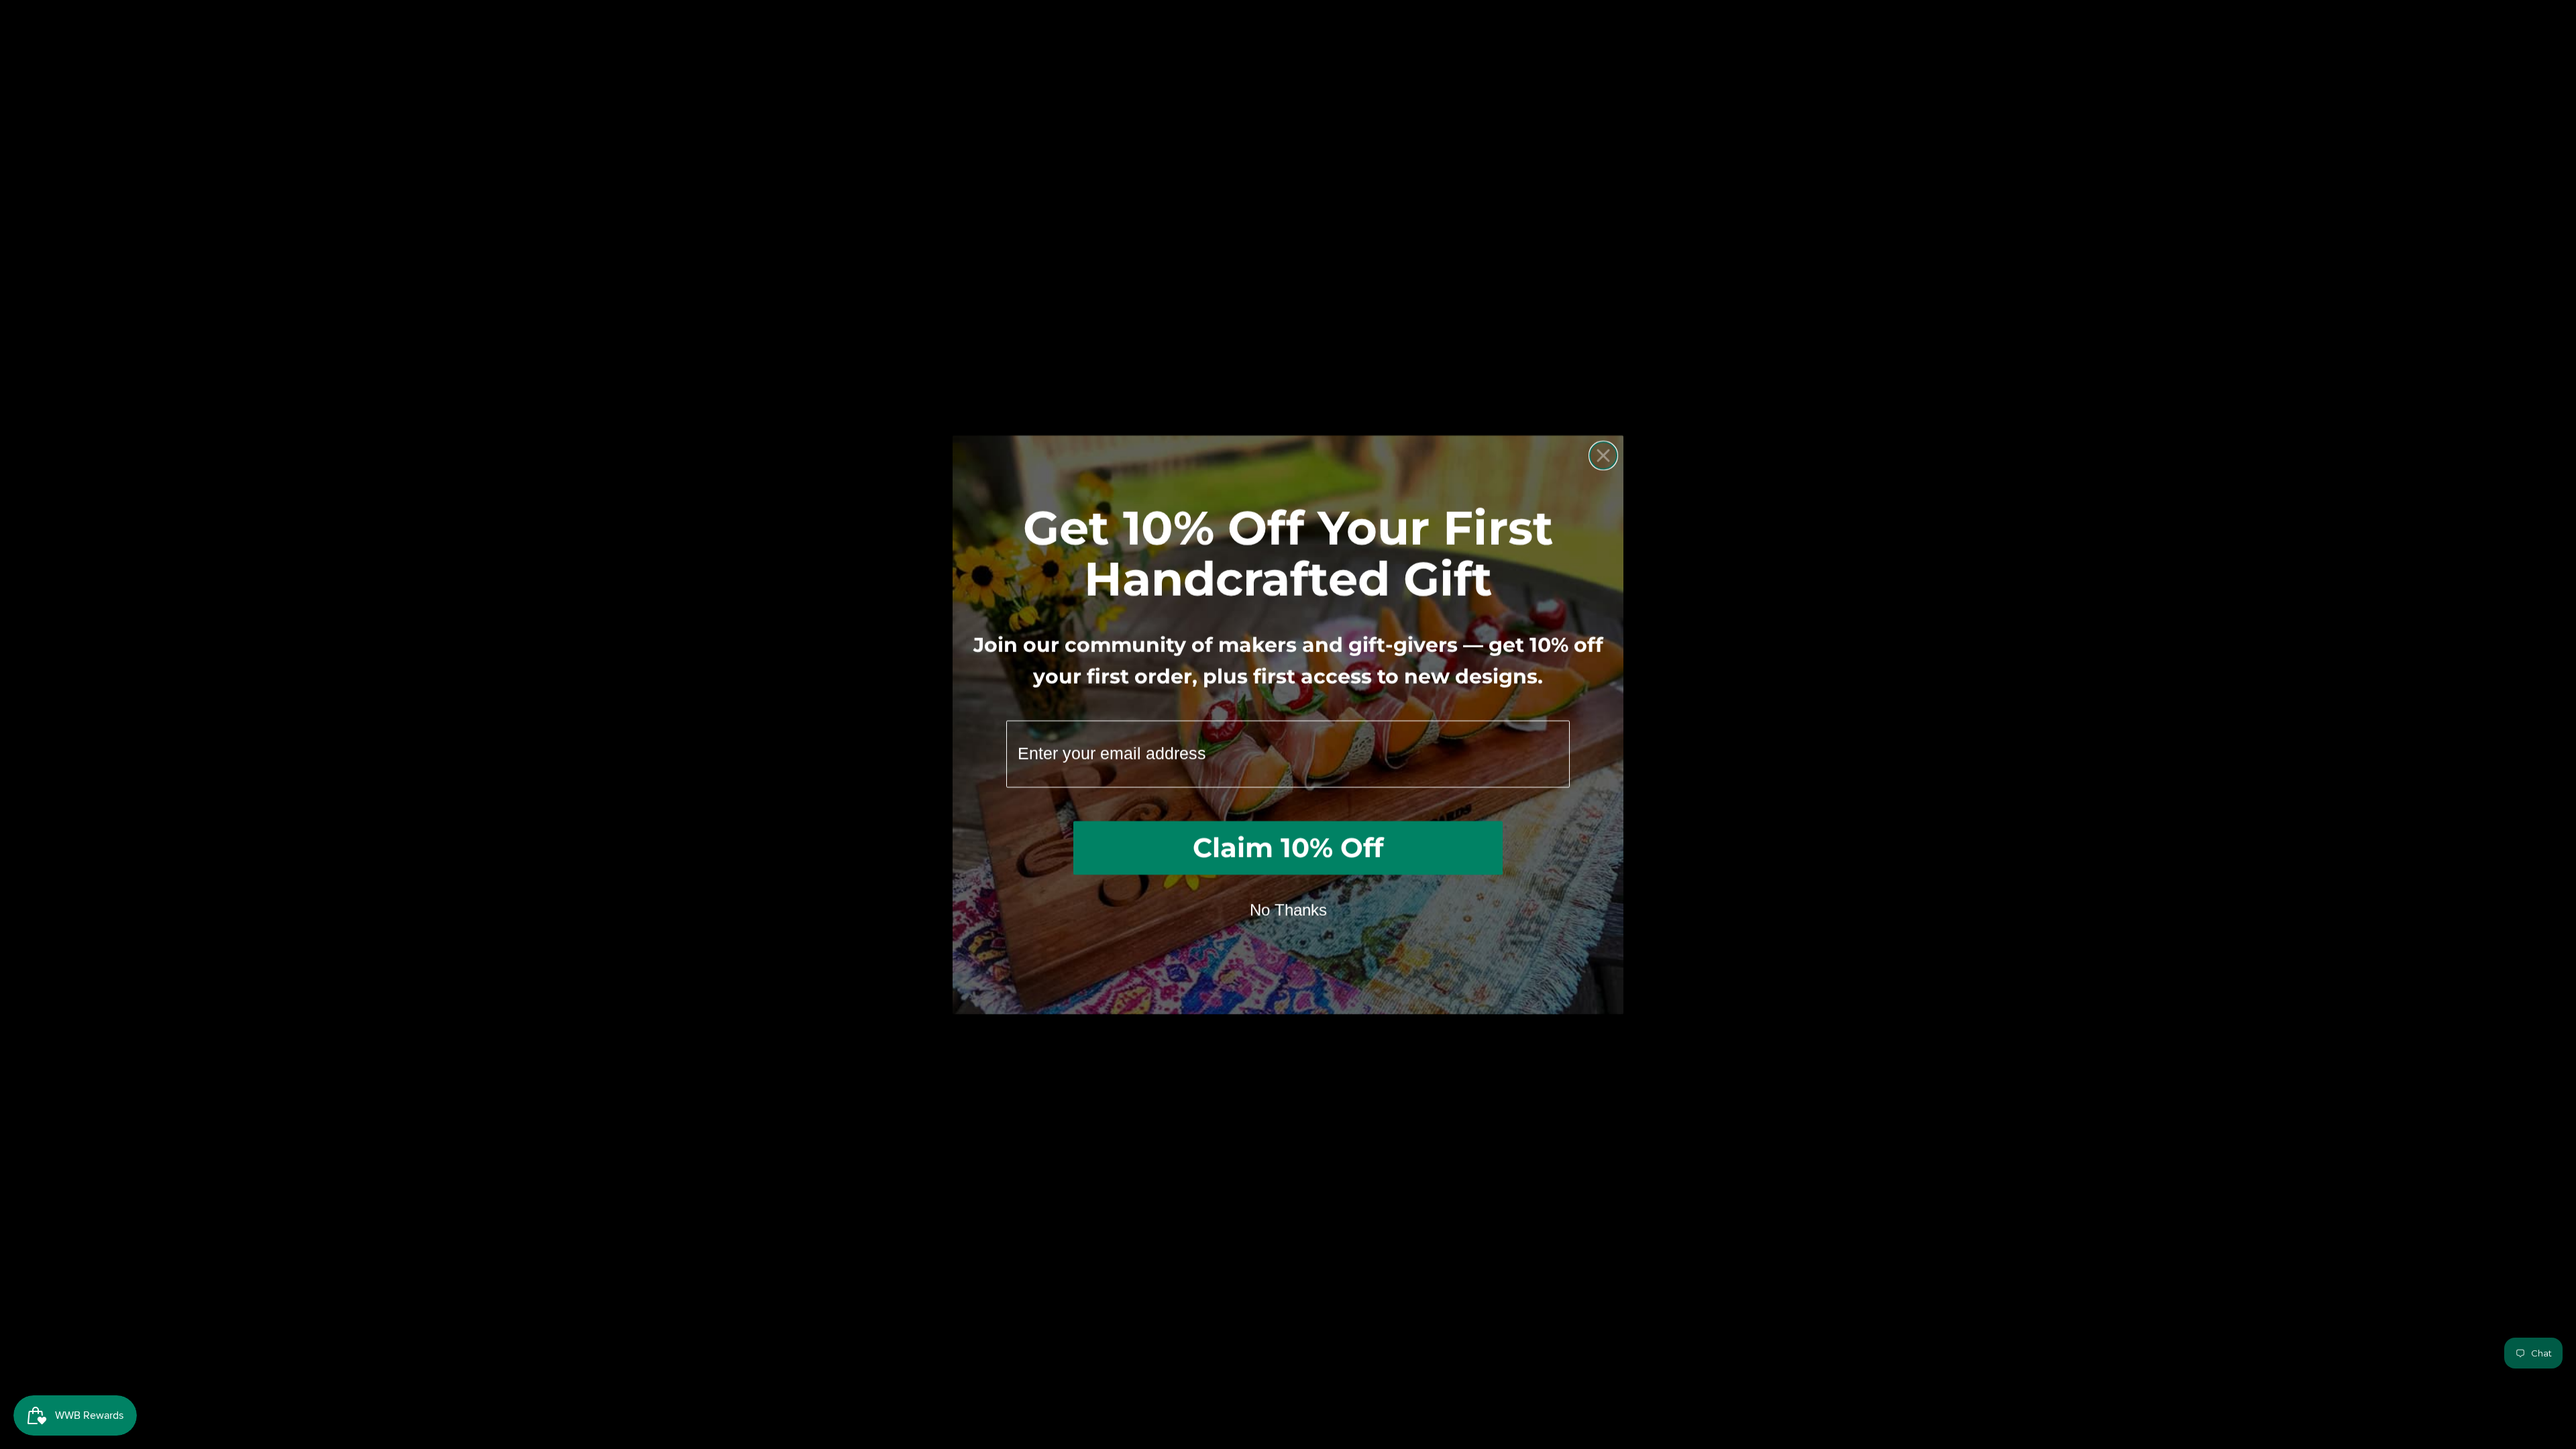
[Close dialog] (1603, 455)
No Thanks (1288, 910)
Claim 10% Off (1288, 848)
